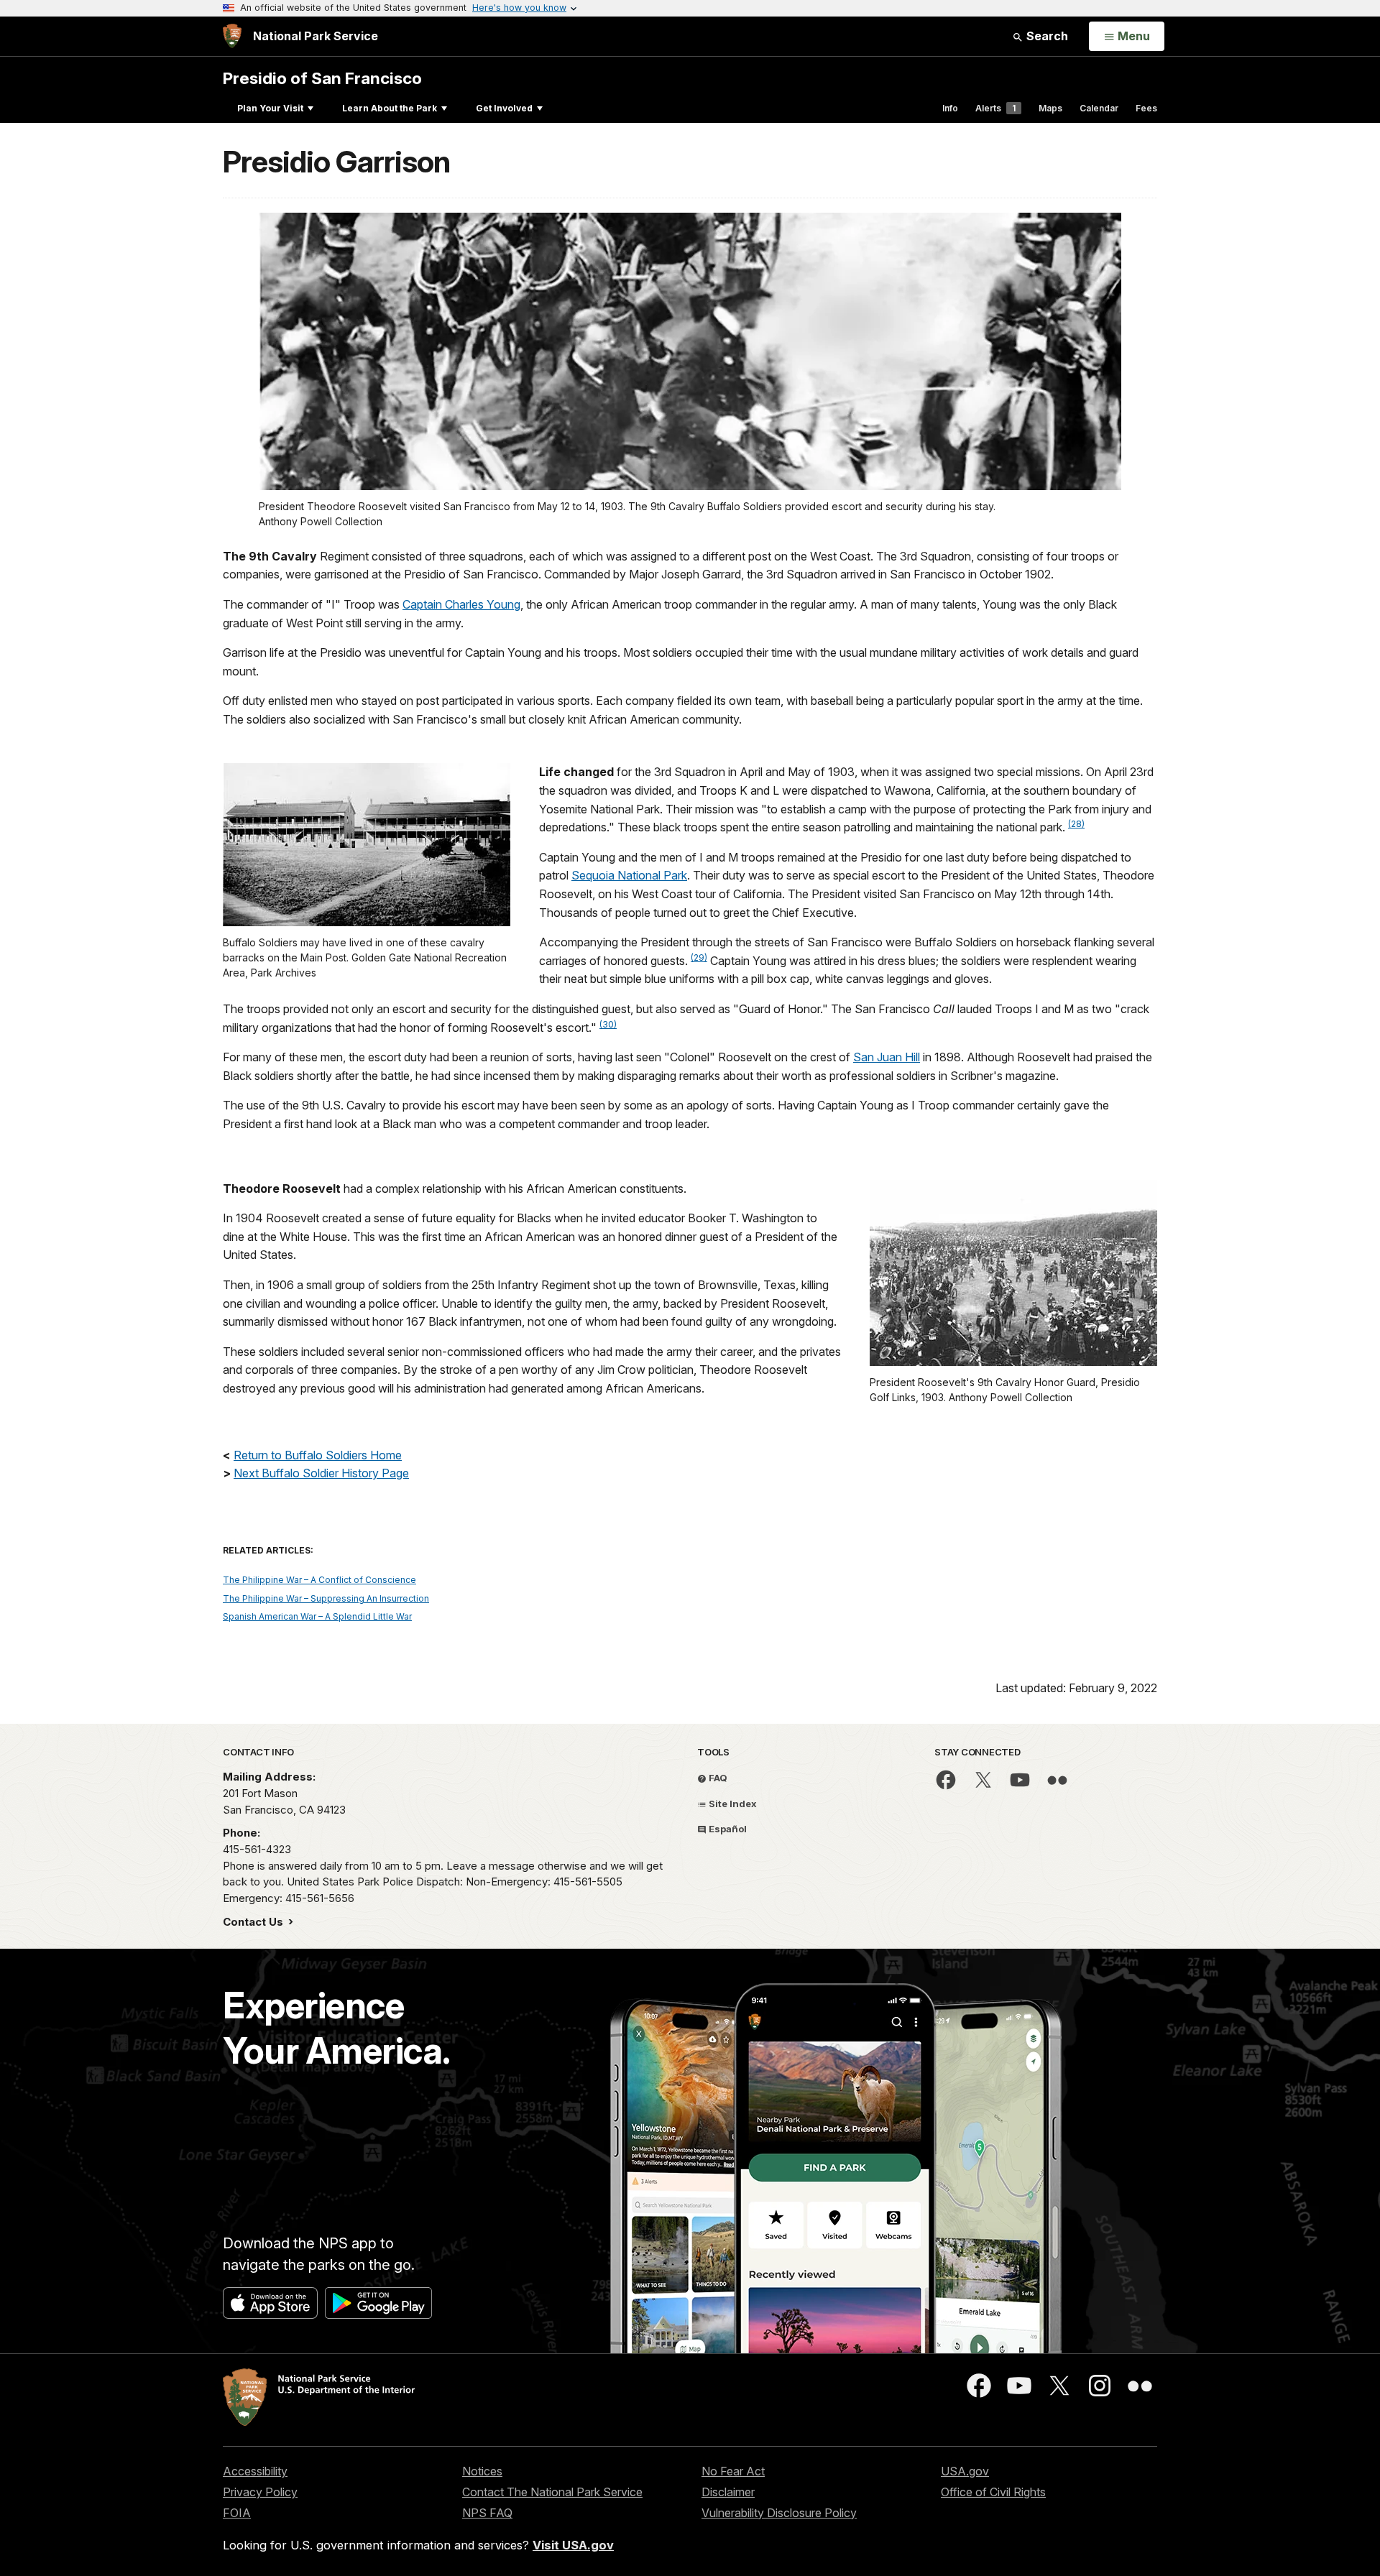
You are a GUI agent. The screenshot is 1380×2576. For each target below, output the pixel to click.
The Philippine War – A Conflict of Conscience (319, 1580)
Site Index (732, 1804)
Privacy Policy (260, 2492)
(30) (608, 1024)
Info (950, 108)
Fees (1146, 108)
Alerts (995, 108)
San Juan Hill (887, 1057)
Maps (1050, 108)
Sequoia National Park (629, 875)
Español (727, 1829)
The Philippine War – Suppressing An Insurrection (326, 1598)
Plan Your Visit (270, 108)
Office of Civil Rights (993, 2492)
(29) (699, 957)
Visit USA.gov (573, 2545)
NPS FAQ (487, 2513)
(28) (1076, 824)
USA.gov (965, 2471)
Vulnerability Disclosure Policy (779, 2513)
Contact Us (254, 1922)
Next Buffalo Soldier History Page (321, 1473)
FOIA (237, 2513)
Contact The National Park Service (552, 2492)
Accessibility (255, 2471)
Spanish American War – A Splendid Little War (317, 1616)
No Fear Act (733, 2471)
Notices (482, 2471)
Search (1046, 36)
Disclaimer (728, 2492)
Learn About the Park (390, 108)
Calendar (1099, 108)
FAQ (717, 1778)
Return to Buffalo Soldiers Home (318, 1455)
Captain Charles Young (461, 604)
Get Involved (504, 108)
